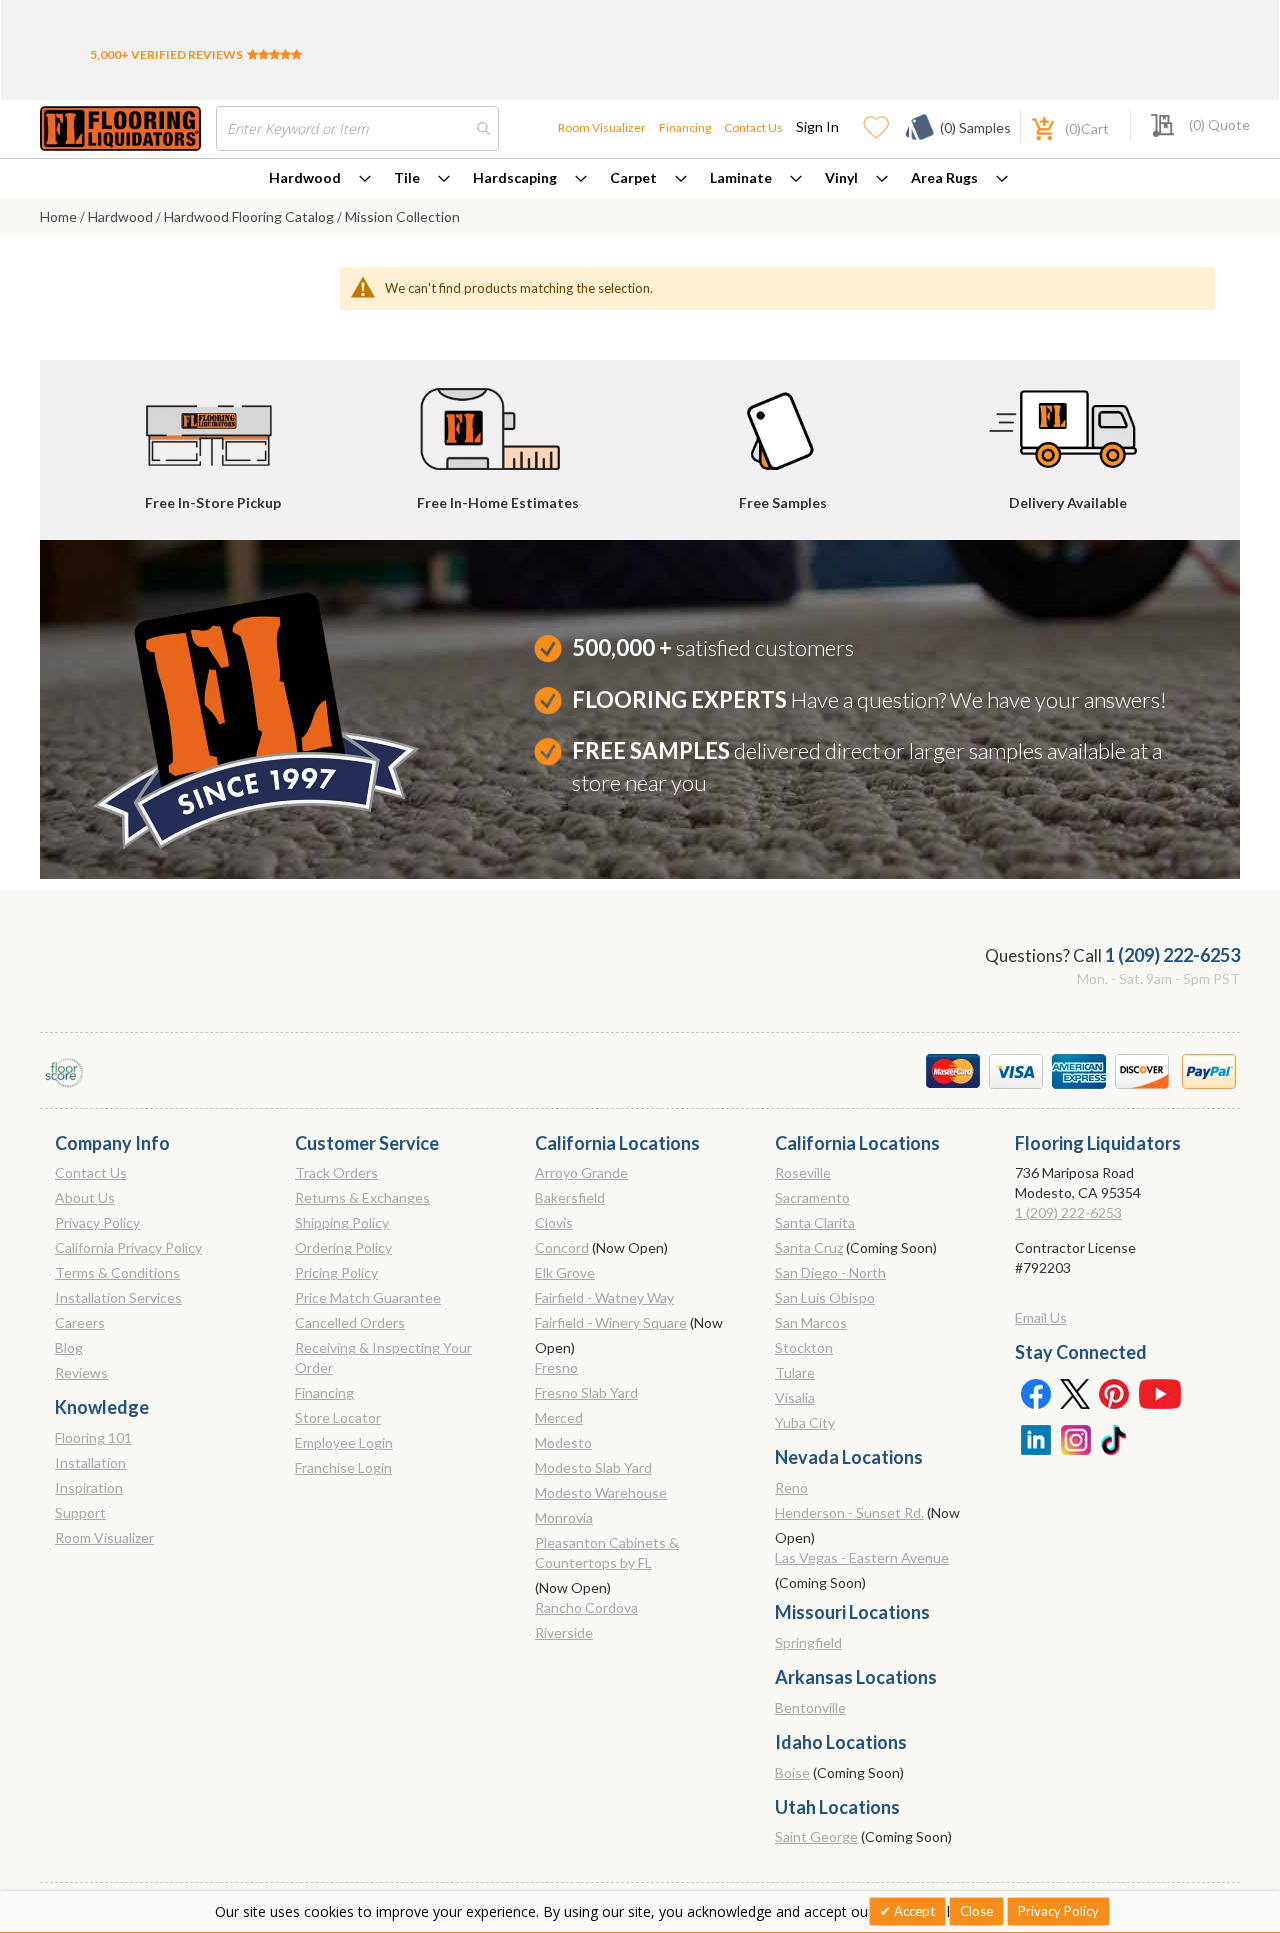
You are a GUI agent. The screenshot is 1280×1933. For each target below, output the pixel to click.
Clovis (554, 1222)
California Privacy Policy (128, 1247)
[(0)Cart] (1032, 126)
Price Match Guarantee (368, 1297)
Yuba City (805, 1422)
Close (976, 1911)
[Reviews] (274, 54)
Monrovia (564, 1517)
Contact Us (753, 127)
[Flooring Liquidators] (120, 128)
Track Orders (336, 1172)
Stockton (804, 1347)
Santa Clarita (815, 1222)
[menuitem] (320, 178)
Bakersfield (570, 1197)
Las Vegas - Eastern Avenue (862, 1557)
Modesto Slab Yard (593, 1467)
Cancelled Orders (350, 1322)
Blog (69, 1347)
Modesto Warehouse (601, 1492)
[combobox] (357, 128)
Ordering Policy (343, 1247)
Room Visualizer (602, 127)
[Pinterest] (1115, 1393)
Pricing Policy (336, 1272)
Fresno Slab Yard (586, 1392)
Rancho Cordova (586, 1607)
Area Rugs (944, 177)
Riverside (564, 1632)
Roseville (803, 1172)
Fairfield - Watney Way (604, 1297)
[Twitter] (1075, 1393)
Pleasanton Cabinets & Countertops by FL (607, 1552)
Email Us (1041, 1317)
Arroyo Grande (581, 1172)
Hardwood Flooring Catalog (250, 216)
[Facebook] (1035, 1393)
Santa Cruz (809, 1247)
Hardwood (305, 177)
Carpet (633, 177)
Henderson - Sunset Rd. (849, 1512)
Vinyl (841, 177)
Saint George (816, 1836)
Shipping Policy (342, 1222)
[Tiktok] (1115, 1438)
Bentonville (810, 1707)
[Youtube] (1160, 1393)
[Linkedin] (1035, 1438)
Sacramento (812, 1197)
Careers (80, 1322)
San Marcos (811, 1322)
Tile (407, 177)
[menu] (640, 178)
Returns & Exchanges (362, 1197)
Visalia (795, 1397)
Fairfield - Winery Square (611, 1322)
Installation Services (118, 1297)
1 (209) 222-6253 (1172, 955)
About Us (85, 1197)
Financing (685, 127)
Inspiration (89, 1487)
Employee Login (344, 1442)
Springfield (808, 1642)
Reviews (81, 1372)
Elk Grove (565, 1272)
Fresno (556, 1367)
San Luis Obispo (825, 1297)
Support (80, 1512)
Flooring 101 (93, 1437)
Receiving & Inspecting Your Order (383, 1357)
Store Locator (338, 1417)
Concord (562, 1247)
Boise (792, 1772)
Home (60, 216)
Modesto (563, 1442)
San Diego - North (830, 1272)
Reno (791, 1487)
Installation (90, 1462)
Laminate (741, 177)
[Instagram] (1075, 1438)
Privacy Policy (97, 1222)
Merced (559, 1417)
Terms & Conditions (117, 1272)
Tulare (795, 1372)
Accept (913, 1911)
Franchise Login (343, 1467)
